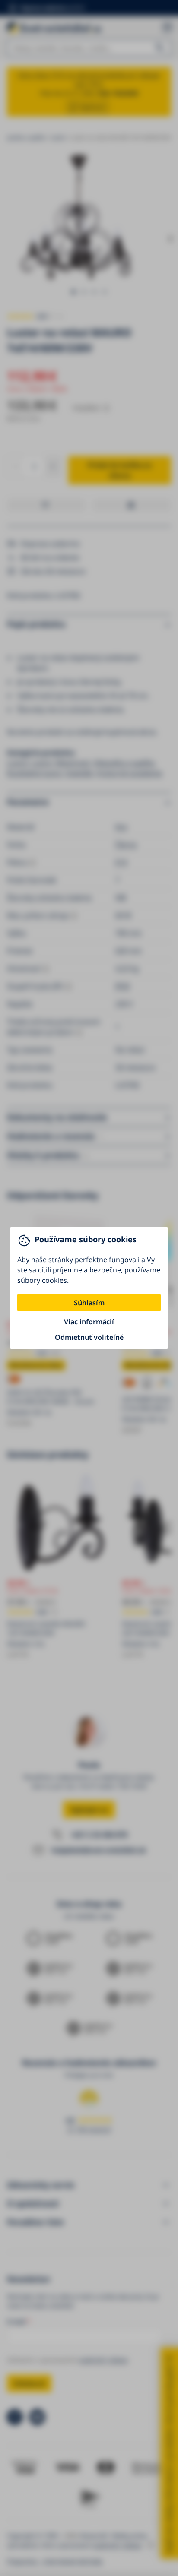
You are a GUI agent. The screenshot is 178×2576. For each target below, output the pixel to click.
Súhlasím (89, 1303)
